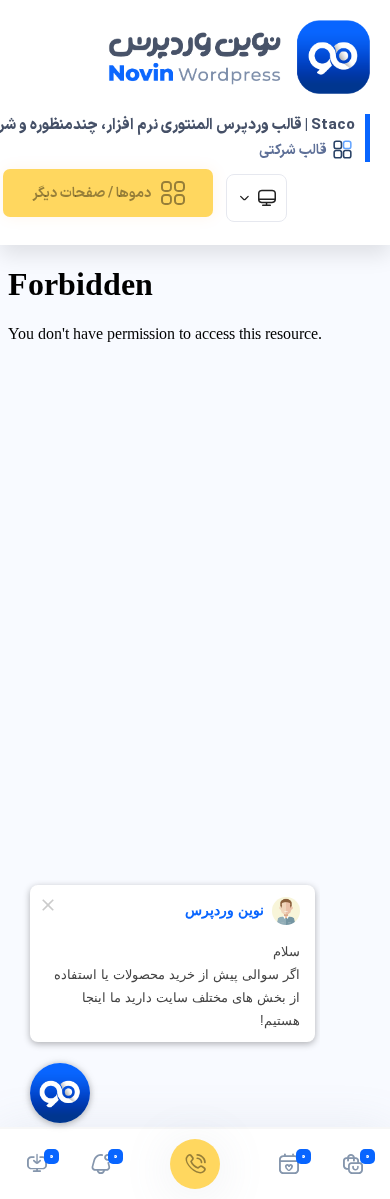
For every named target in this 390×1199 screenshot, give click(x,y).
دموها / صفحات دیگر (91, 193)
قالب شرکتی (293, 150)
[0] (353, 1169)
